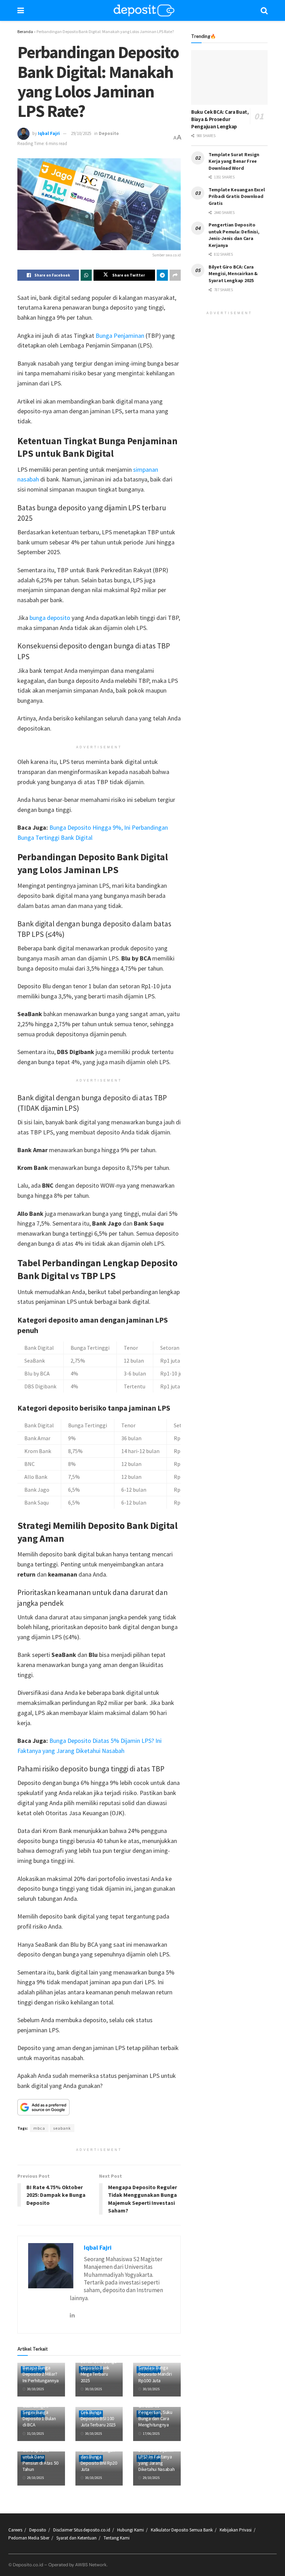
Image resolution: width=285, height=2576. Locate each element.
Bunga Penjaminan (120, 336)
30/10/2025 (35, 2389)
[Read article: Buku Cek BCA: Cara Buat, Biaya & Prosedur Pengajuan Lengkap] (229, 77)
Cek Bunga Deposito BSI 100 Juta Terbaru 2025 (98, 2418)
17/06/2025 (151, 2434)
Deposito (109, 133)
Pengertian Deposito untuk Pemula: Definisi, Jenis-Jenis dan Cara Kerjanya (234, 235)
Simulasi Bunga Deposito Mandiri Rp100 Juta (155, 2374)
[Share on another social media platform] (175, 275)
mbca (39, 2128)
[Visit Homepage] (144, 10)
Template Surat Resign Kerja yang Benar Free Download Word (234, 161)
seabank (62, 2128)
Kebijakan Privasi (236, 2530)
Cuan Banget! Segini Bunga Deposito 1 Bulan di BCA (39, 2415)
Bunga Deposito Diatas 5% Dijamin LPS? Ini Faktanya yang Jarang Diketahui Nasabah (156, 2457)
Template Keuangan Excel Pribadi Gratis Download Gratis (237, 196)
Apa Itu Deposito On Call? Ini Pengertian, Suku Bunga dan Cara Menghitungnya (155, 2412)
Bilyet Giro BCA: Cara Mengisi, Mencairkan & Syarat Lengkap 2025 (233, 274)
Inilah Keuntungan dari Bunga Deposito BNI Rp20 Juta (99, 2460)
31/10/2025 (35, 2434)
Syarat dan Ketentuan (76, 2538)
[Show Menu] (21, 10)
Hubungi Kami (131, 2530)
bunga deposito (50, 618)
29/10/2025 (81, 133)
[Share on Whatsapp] (86, 275)
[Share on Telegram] (162, 275)
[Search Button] (264, 10)
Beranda (25, 31)
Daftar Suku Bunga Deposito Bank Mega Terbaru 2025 (99, 2371)
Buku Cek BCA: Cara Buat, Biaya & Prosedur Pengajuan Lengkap (220, 119)
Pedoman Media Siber (29, 2538)
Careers (15, 2530)
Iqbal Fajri (49, 133)
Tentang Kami (117, 2538)
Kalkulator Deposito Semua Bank (182, 2530)
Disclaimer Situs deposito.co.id (82, 2530)
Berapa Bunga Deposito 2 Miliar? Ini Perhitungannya (41, 2374)
